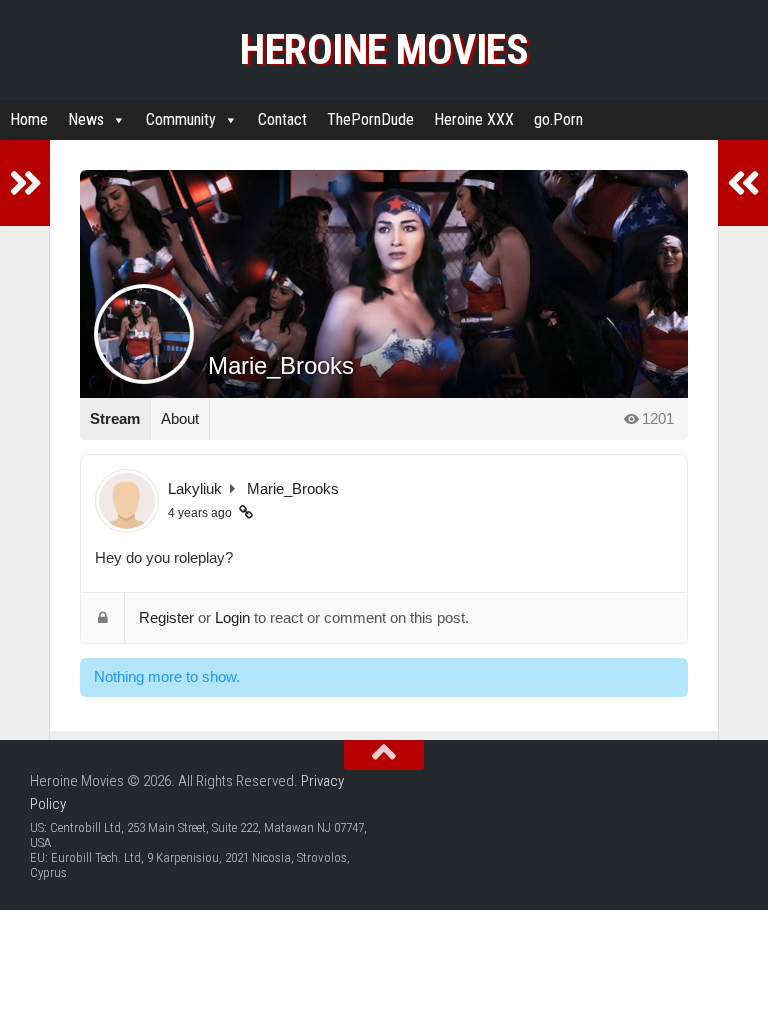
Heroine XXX (474, 119)
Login (232, 617)
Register (166, 617)
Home (29, 119)
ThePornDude (370, 119)
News (86, 119)
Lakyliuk (195, 488)
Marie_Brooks (293, 488)
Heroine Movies (384, 49)
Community (181, 119)
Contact (282, 119)
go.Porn (558, 119)
